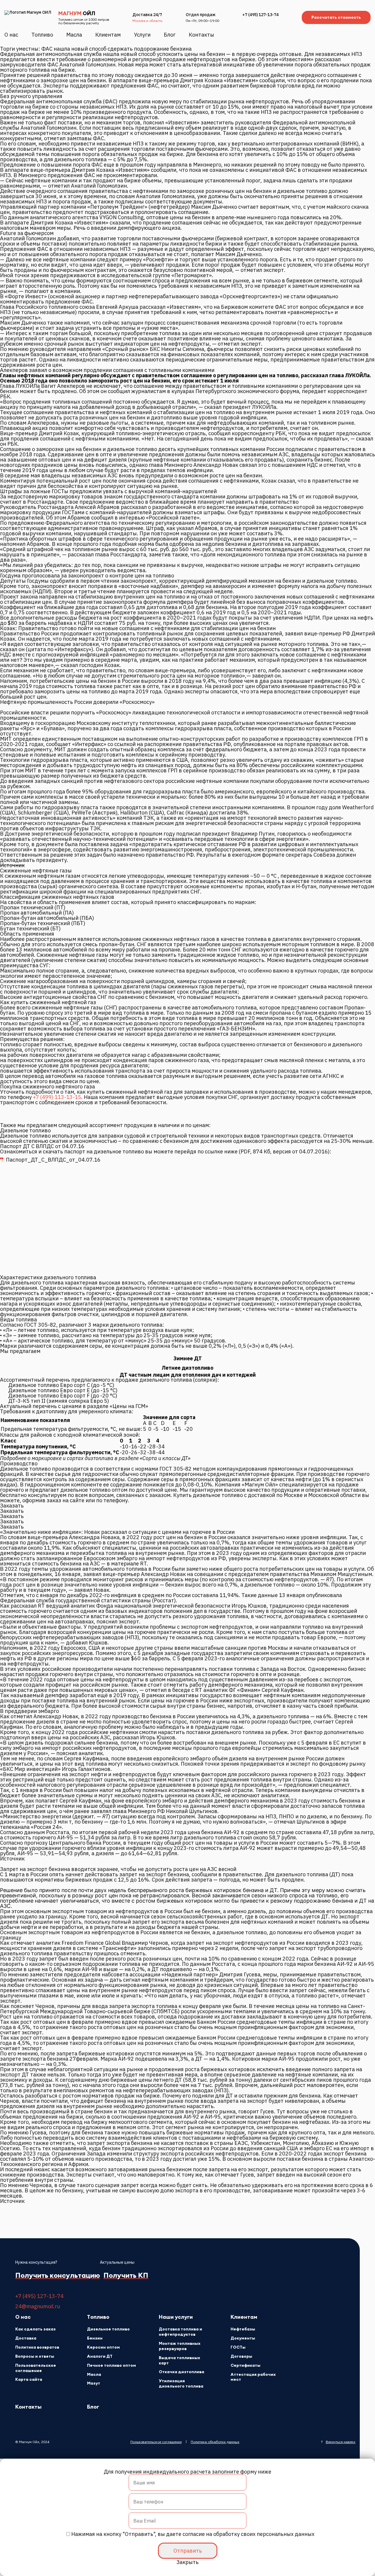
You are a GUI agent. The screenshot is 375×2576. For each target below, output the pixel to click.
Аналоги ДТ (100, 2356)
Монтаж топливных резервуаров (180, 2346)
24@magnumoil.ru (38, 2306)
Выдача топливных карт (179, 2360)
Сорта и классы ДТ (165, 1458)
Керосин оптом (103, 2347)
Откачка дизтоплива (181, 2372)
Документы (243, 2338)
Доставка (26, 2338)
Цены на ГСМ (129, 1406)
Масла (74, 35)
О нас (11, 35)
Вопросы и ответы (35, 2356)
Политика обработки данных (215, 2442)
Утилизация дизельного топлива (181, 2384)
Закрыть (187, 2562)
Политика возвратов (37, 2347)
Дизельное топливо (108, 2329)
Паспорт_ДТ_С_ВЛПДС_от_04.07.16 (53, 1160)
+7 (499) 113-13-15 (57, 1097)
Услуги (142, 35)
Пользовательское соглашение (36, 2368)
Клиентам (108, 35)
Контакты (201, 35)
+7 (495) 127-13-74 (260, 15)
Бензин (95, 2338)
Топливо (42, 35)
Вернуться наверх (341, 2442)
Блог (170, 35)
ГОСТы (238, 2347)
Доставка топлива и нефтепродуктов (180, 2332)
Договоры (241, 2356)
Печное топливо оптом (111, 2365)
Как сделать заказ (35, 2329)
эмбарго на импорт (37, 1748)
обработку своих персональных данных (264, 2534)
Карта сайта (29, 2379)
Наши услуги (176, 2317)
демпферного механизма (240, 1685)
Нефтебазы (243, 2329)
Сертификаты (246, 2365)
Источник (12, 865)
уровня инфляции (136, 1585)
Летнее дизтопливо (187, 1368)
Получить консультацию (58, 2276)
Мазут (94, 2383)
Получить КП (126, 2275)
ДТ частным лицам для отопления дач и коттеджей (188, 1375)
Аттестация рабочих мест (253, 2377)
